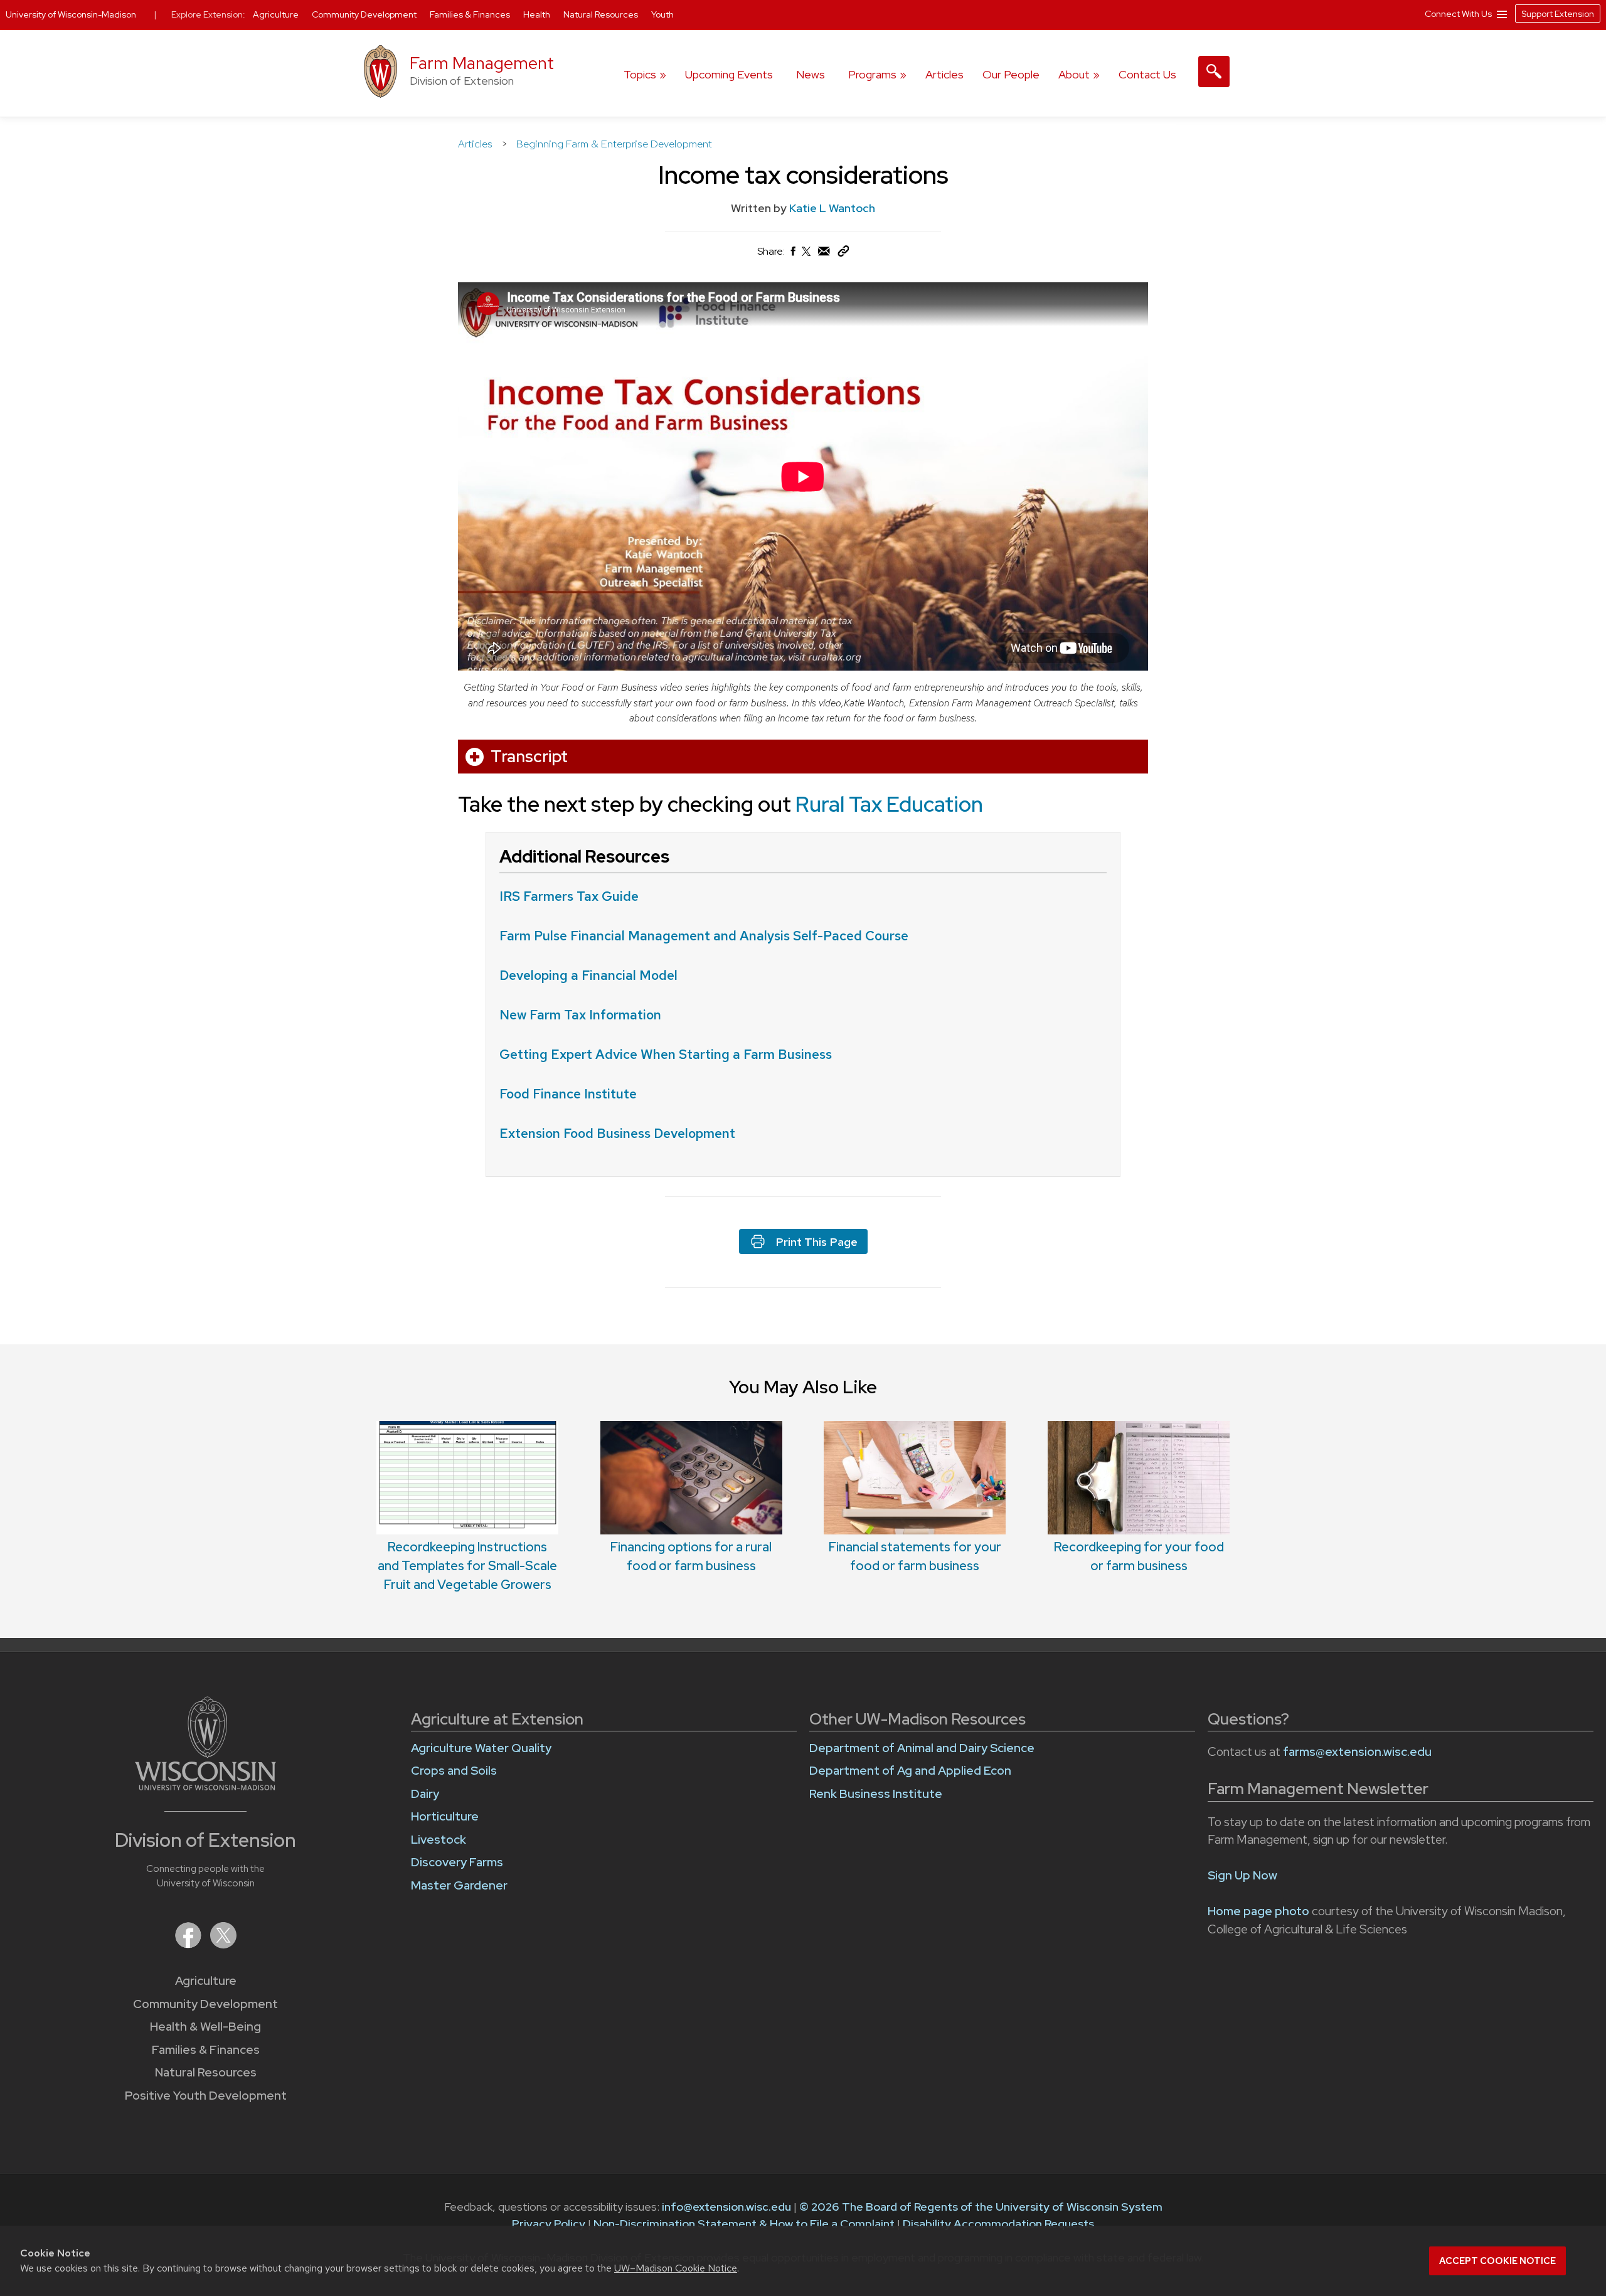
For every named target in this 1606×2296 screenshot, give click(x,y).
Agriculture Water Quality (481, 1748)
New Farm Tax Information (580, 1015)
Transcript (529, 757)
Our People (1011, 74)
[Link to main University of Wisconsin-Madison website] (205, 1786)
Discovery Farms (457, 1862)
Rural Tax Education (889, 804)
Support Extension (1558, 14)
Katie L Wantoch (832, 208)
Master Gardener (459, 1885)
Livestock (439, 1840)
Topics (640, 74)
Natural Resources (206, 2072)
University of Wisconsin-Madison (71, 14)
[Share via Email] (824, 254)
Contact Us (1147, 74)
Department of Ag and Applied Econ (910, 1771)
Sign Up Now (1242, 1875)
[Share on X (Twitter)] (807, 256)
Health (538, 14)
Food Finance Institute (568, 1094)
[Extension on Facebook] (189, 1944)
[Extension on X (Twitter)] (223, 1944)
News (811, 74)
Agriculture (206, 1981)
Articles (944, 74)
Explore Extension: (208, 14)
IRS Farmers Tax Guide (569, 896)
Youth (662, 14)
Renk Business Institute (876, 1794)
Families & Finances (206, 2050)
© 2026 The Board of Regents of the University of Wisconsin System (981, 2207)
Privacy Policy (549, 2224)
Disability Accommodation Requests (998, 2224)
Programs (872, 74)
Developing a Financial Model (590, 975)
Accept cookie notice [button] (1497, 2261)
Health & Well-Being (205, 2027)
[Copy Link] (843, 254)
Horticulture (445, 1816)
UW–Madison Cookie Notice (676, 2268)
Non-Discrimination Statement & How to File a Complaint (744, 2224)
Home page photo (1258, 1911)
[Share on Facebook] (792, 254)
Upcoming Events (729, 74)
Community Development (205, 2004)
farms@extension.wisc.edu (1357, 1752)
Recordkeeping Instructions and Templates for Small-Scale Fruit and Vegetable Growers (467, 1566)
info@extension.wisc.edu (726, 2207)
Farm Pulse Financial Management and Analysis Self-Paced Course (704, 936)
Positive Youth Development (206, 2096)
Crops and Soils (454, 1771)
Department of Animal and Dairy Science (922, 1748)
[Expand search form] (1214, 72)
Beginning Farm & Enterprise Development (614, 144)
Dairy (425, 1794)
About (1074, 74)
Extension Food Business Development (617, 1133)
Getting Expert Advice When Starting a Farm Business (666, 1054)
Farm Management (482, 63)
